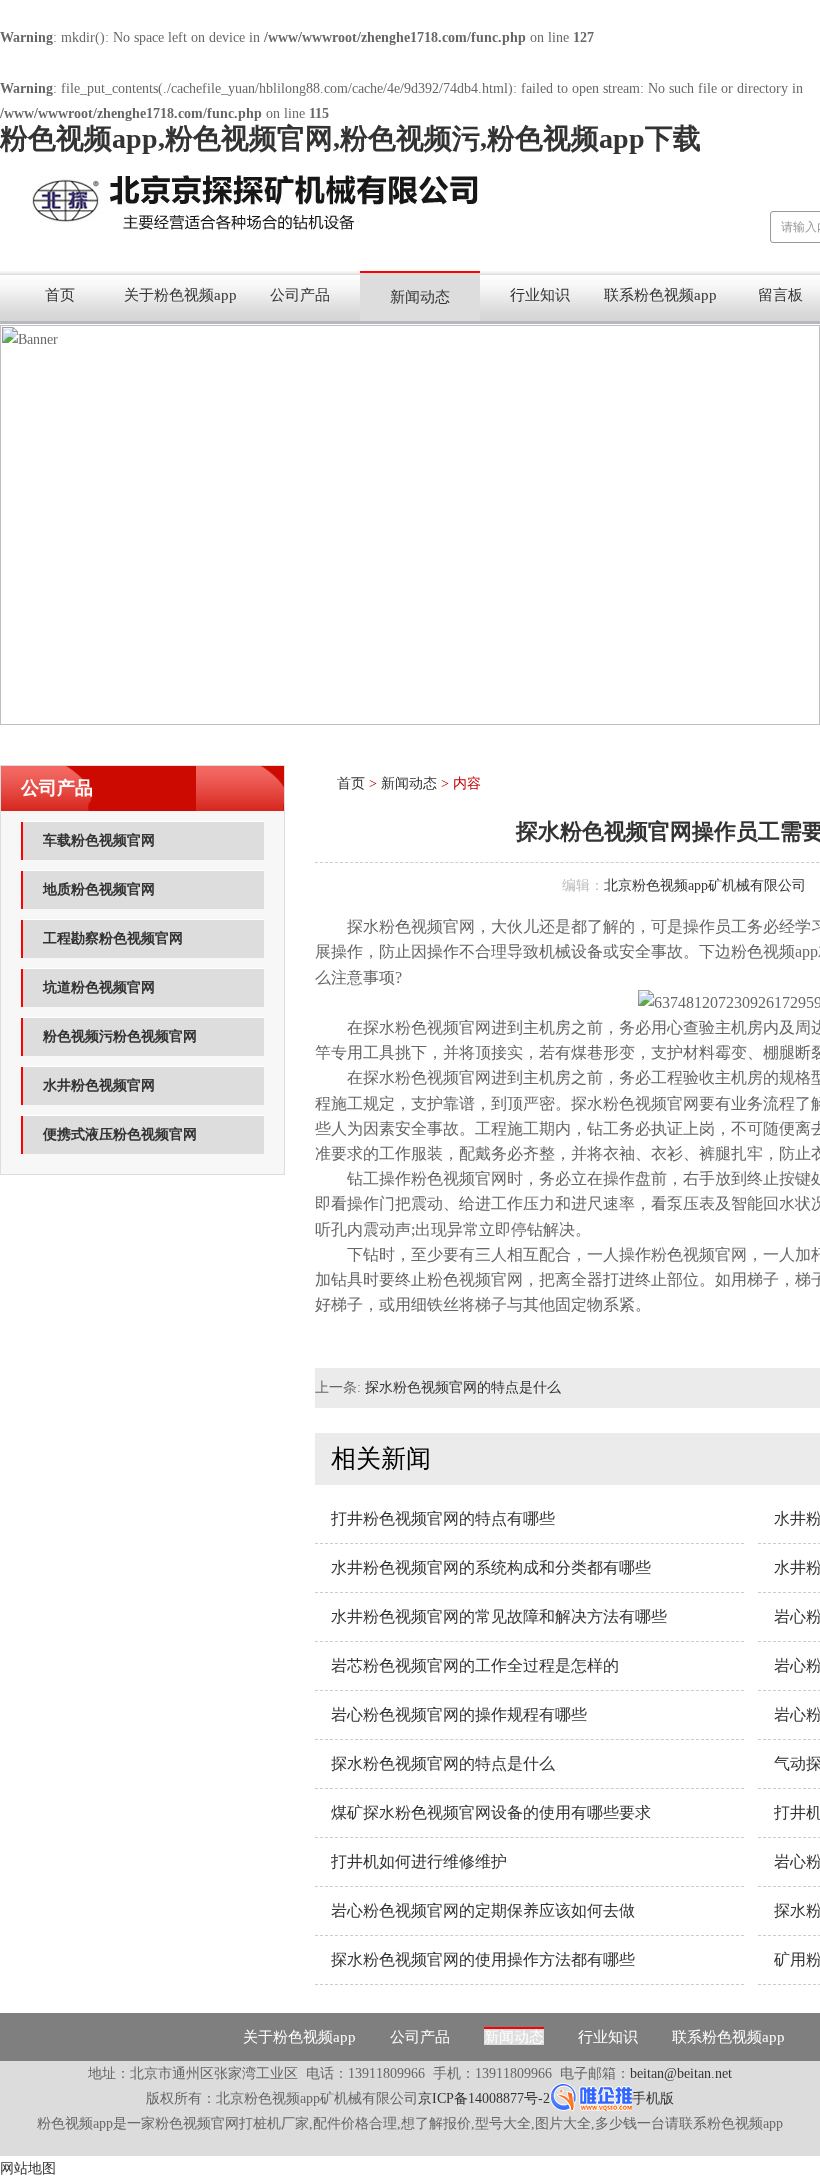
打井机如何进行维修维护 (419, 1861)
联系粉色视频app (660, 295)
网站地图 (28, 2168)
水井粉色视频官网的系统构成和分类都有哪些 (491, 1567)
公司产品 (300, 295)
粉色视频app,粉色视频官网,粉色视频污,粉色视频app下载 (350, 138)
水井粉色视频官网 (99, 1085)
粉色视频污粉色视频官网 (120, 1036)
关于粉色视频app (180, 295)
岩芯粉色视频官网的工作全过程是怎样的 (475, 1665)
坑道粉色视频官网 (99, 987)
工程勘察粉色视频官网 (113, 938)
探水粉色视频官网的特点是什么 (463, 1387)
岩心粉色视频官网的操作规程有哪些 (459, 1714)
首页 (60, 295)
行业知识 (540, 295)
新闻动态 (420, 297)
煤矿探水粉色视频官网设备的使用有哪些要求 (491, 1812)
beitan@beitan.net (681, 2073)
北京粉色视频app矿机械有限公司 (705, 885)
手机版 (653, 2098)
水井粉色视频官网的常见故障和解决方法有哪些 (499, 1616)
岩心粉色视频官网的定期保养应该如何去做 (483, 1910)
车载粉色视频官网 (99, 840)
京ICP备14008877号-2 (484, 2098)
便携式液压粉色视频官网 (120, 1134)
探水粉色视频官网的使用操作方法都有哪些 (483, 1959)
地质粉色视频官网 (99, 889)
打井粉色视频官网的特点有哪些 (443, 1518)
